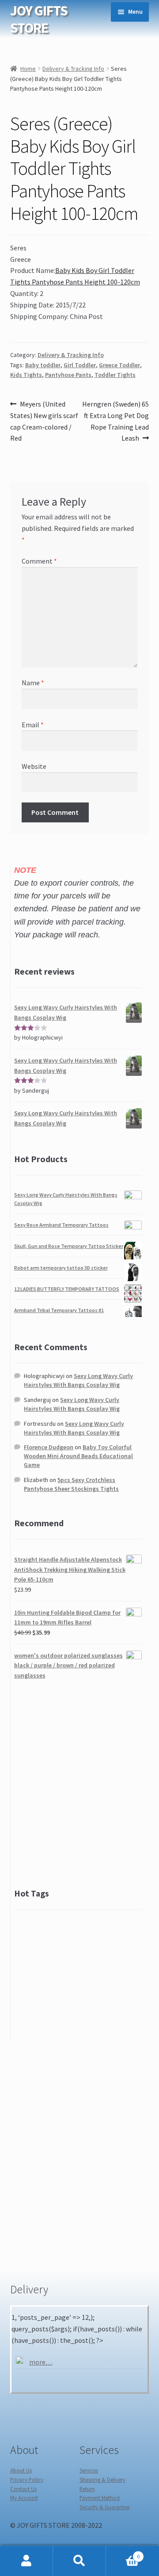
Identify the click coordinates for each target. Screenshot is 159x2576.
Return (87, 2489)
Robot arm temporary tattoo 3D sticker (61, 1268)
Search (79, 2561)
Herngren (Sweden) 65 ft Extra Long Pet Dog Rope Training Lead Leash (115, 421)
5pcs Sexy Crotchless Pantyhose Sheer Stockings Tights (71, 1484)
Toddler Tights (115, 375)
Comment (39, 561)
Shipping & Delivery (102, 2480)
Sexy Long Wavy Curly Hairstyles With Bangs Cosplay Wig (78, 1380)
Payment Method (100, 2498)
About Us (21, 2470)
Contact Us (23, 2489)
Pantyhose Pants (68, 375)
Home (28, 69)
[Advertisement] (79, 1784)
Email (33, 725)
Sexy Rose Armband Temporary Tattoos (61, 1225)
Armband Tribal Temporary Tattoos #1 (59, 1310)
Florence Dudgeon (49, 1447)
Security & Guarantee (104, 2507)
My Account (24, 2498)
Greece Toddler (119, 365)
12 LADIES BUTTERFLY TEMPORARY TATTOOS (67, 1289)
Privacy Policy (27, 2480)
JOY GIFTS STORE (39, 19)
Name (33, 683)
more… (41, 2362)
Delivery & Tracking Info (73, 69)
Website (34, 766)
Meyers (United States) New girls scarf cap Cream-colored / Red (44, 421)
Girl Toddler (80, 365)
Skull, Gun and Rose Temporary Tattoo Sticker (69, 1246)
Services (89, 2470)
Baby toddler (43, 365)
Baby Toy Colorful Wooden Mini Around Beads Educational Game (78, 1456)
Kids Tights (26, 375)
